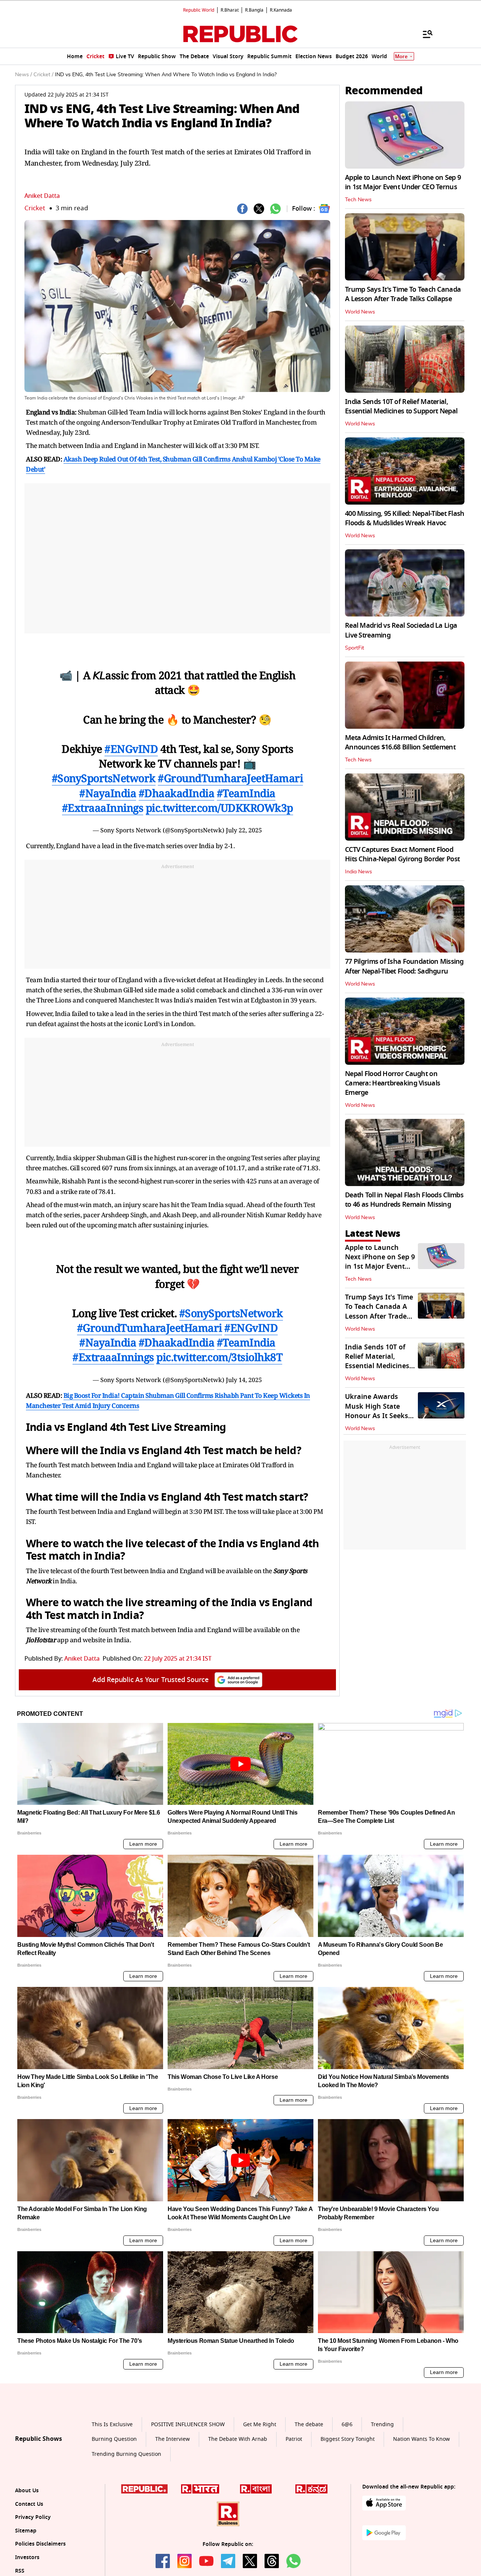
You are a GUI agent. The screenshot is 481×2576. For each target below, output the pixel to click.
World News (360, 312)
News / (23, 75)
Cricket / (43, 75)
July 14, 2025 (244, 1380)
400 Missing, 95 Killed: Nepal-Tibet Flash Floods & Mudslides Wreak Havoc (405, 518)
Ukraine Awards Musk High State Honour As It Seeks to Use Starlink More (379, 1411)
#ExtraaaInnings (103, 808)
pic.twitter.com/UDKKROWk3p (219, 808)
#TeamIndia (246, 793)
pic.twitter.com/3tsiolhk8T (219, 1357)
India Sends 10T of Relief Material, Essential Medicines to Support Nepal (401, 406)
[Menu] (424, 34)
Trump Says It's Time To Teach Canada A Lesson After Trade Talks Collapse (403, 294)
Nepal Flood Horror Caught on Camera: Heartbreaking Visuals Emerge (393, 1083)
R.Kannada (281, 10)
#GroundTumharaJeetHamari (230, 778)
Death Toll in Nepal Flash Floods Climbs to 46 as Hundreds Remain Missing (404, 1200)
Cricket (35, 208)
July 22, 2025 (244, 830)
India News (358, 872)
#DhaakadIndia (177, 793)
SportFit (355, 648)
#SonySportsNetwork (104, 778)
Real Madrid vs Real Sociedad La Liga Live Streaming (401, 630)
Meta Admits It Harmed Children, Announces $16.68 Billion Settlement (400, 742)
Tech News (358, 200)
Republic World (199, 10)
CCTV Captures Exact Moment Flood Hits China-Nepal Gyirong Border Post (402, 854)
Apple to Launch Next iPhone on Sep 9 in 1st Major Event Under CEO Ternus (403, 182)
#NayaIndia (108, 793)
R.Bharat (230, 10)
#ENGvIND (131, 749)
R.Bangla (254, 10)
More (401, 57)
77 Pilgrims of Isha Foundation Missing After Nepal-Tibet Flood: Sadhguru (404, 966)
